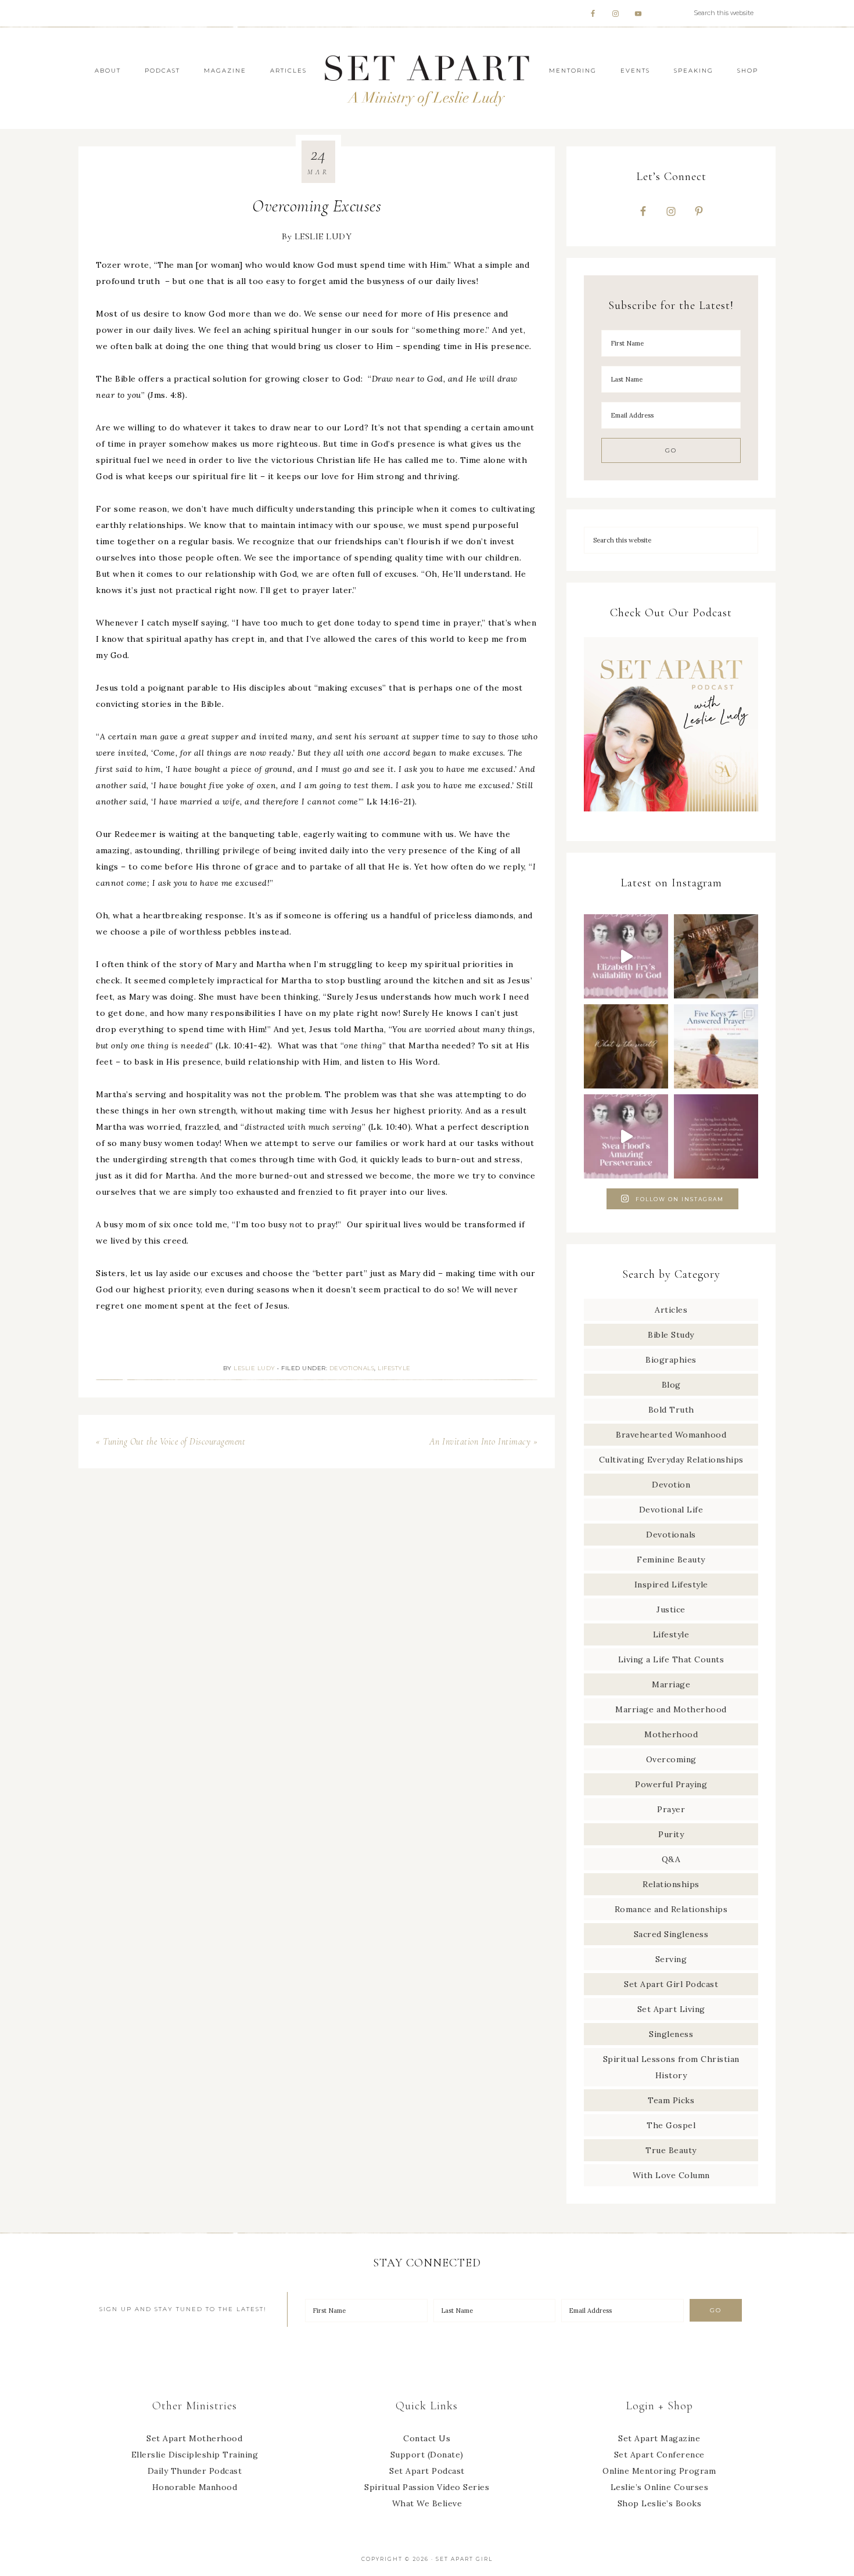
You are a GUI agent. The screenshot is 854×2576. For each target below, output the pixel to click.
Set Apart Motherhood (194, 2438)
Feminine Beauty (671, 1560)
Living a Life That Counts (671, 1659)
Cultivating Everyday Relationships (671, 1460)
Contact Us (427, 2438)
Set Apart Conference (659, 2455)
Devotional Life (671, 1510)
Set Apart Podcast (427, 2471)
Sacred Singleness (671, 1934)
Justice (671, 1609)
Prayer (671, 1809)
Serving (671, 1959)
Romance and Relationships (671, 1909)
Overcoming (671, 1759)
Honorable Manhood (195, 2487)
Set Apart (427, 78)
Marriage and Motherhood (671, 1709)
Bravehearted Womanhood (671, 1435)
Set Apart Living (671, 2009)
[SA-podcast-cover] (671, 815)
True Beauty (671, 2150)
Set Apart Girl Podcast (671, 1984)
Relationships (671, 1884)
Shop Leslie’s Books (660, 2503)
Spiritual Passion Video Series (427, 2487)
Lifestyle (394, 1368)
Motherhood (671, 1734)
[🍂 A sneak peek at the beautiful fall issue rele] (716, 956)
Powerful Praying (671, 1784)
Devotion (671, 1485)
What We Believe (427, 2503)
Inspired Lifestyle (671, 1585)
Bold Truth (671, 1410)
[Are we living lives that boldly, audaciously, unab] (716, 1136)
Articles (671, 1310)
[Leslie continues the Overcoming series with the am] (626, 1136)
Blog (671, 1385)
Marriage (671, 1684)
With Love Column (671, 2175)
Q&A (671, 1859)
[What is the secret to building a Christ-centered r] (626, 1046)
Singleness (671, 2034)
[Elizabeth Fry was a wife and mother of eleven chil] (626, 956)
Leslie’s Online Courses (660, 2487)
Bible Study (671, 1335)
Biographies (671, 1360)
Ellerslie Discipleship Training (195, 2455)
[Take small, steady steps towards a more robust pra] (716, 1046)
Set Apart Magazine (659, 2438)
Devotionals (352, 1368)
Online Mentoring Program (659, 2471)
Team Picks (671, 2100)
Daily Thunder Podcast (195, 2471)
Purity (671, 1834)
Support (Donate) (427, 2455)
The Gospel (671, 2125)
